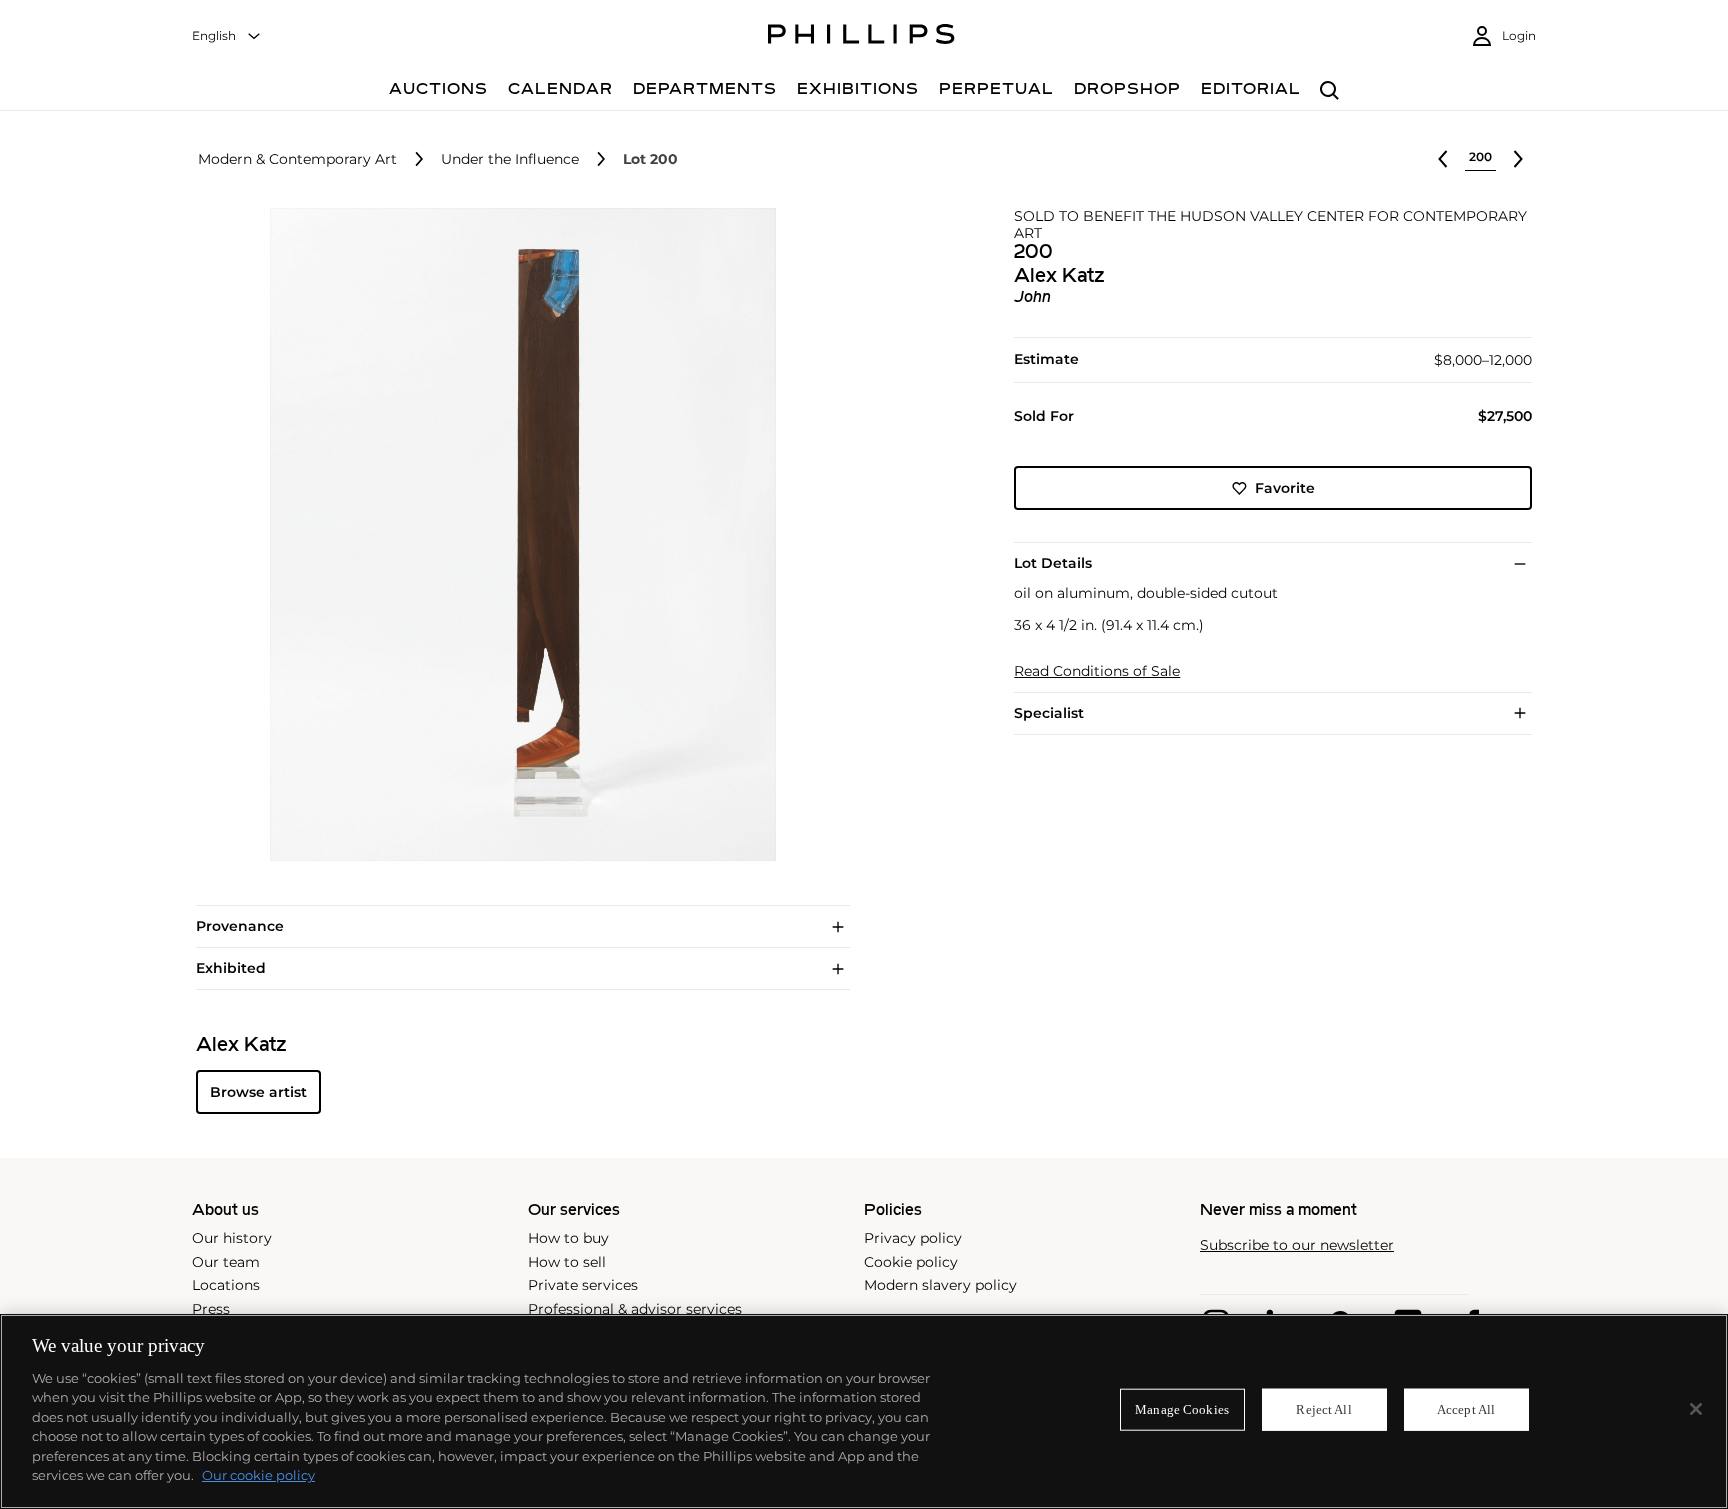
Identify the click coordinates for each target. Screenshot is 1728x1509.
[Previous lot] (1443, 159)
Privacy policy (913, 1238)
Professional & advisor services (635, 1309)
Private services (583, 1285)
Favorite (1285, 488)
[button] (517, 535)
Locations (226, 1285)
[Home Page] (861, 37)
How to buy (568, 1238)
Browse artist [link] (258, 1092)
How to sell (567, 1262)
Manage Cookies (1182, 1409)
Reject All (1323, 1409)
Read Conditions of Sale (1097, 671)
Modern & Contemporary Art (297, 159)
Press (211, 1309)
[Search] (1329, 91)
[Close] (1696, 1409)
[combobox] (227, 36)
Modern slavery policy (940, 1285)
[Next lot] (1518, 159)
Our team (226, 1262)
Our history (232, 1238)
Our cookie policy (258, 1475)
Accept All (1466, 1409)
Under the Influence (510, 159)
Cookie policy (911, 1262)
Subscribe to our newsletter (1297, 1245)
